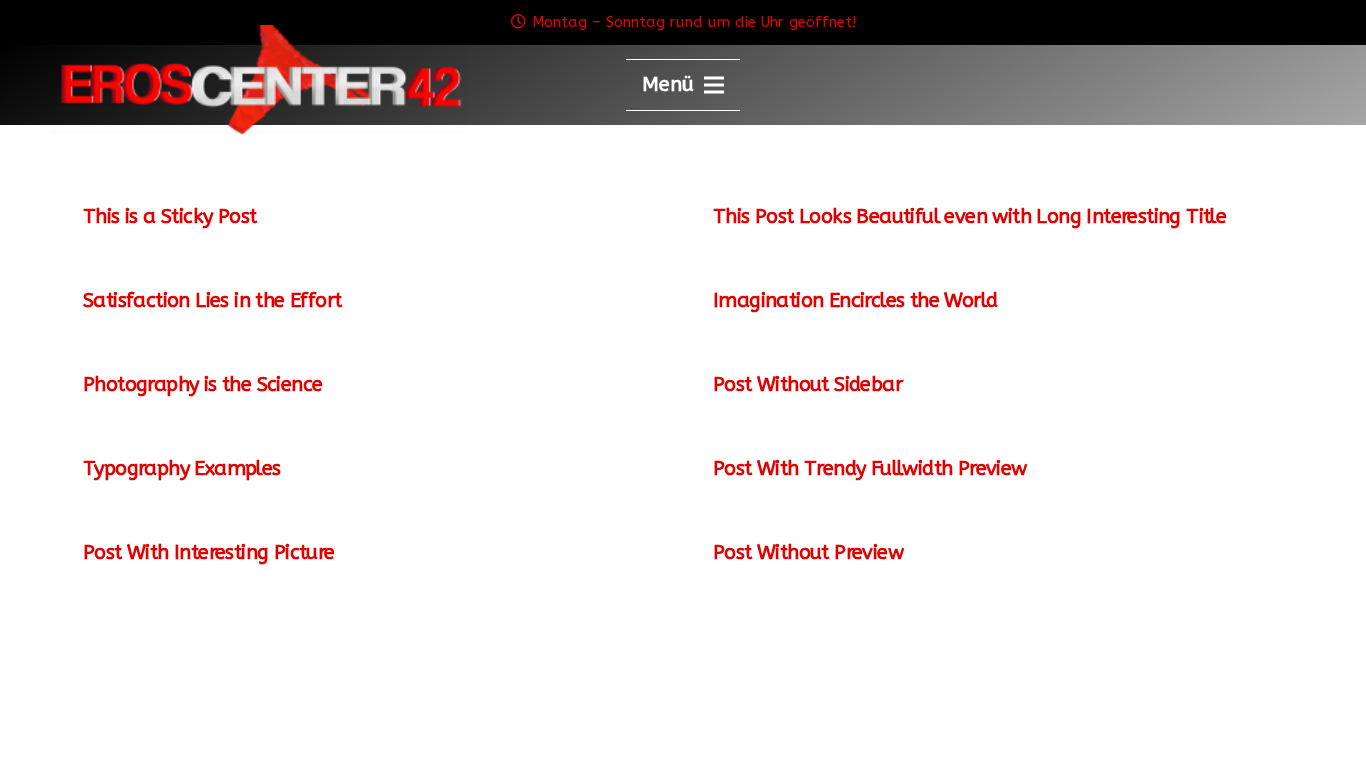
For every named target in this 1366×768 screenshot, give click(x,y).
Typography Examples (182, 468)
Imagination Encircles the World (855, 300)
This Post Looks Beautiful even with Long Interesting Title (969, 216)
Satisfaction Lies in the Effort (212, 300)
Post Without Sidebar (807, 384)
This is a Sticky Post (169, 216)
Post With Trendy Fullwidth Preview (870, 468)
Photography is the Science (202, 384)
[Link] (259, 80)
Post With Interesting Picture (209, 552)
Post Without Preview (808, 552)
